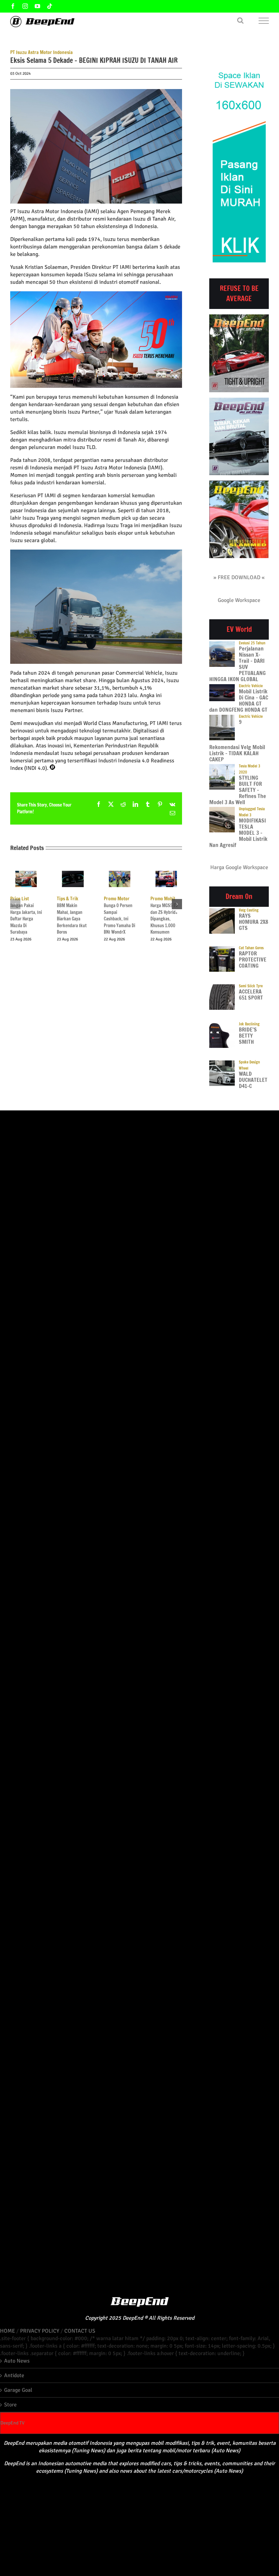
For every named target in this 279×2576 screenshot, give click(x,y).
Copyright (96, 2318)
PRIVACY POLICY (40, 2331)
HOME (7, 2331)
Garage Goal (18, 2390)
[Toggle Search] (240, 20)
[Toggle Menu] (264, 21)
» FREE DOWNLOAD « (239, 577)
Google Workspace (239, 600)
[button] (15, 904)
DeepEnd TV (12, 2423)
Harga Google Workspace (239, 867)
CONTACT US (80, 2331)
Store (10, 2405)
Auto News (17, 2361)
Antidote (14, 2375)
